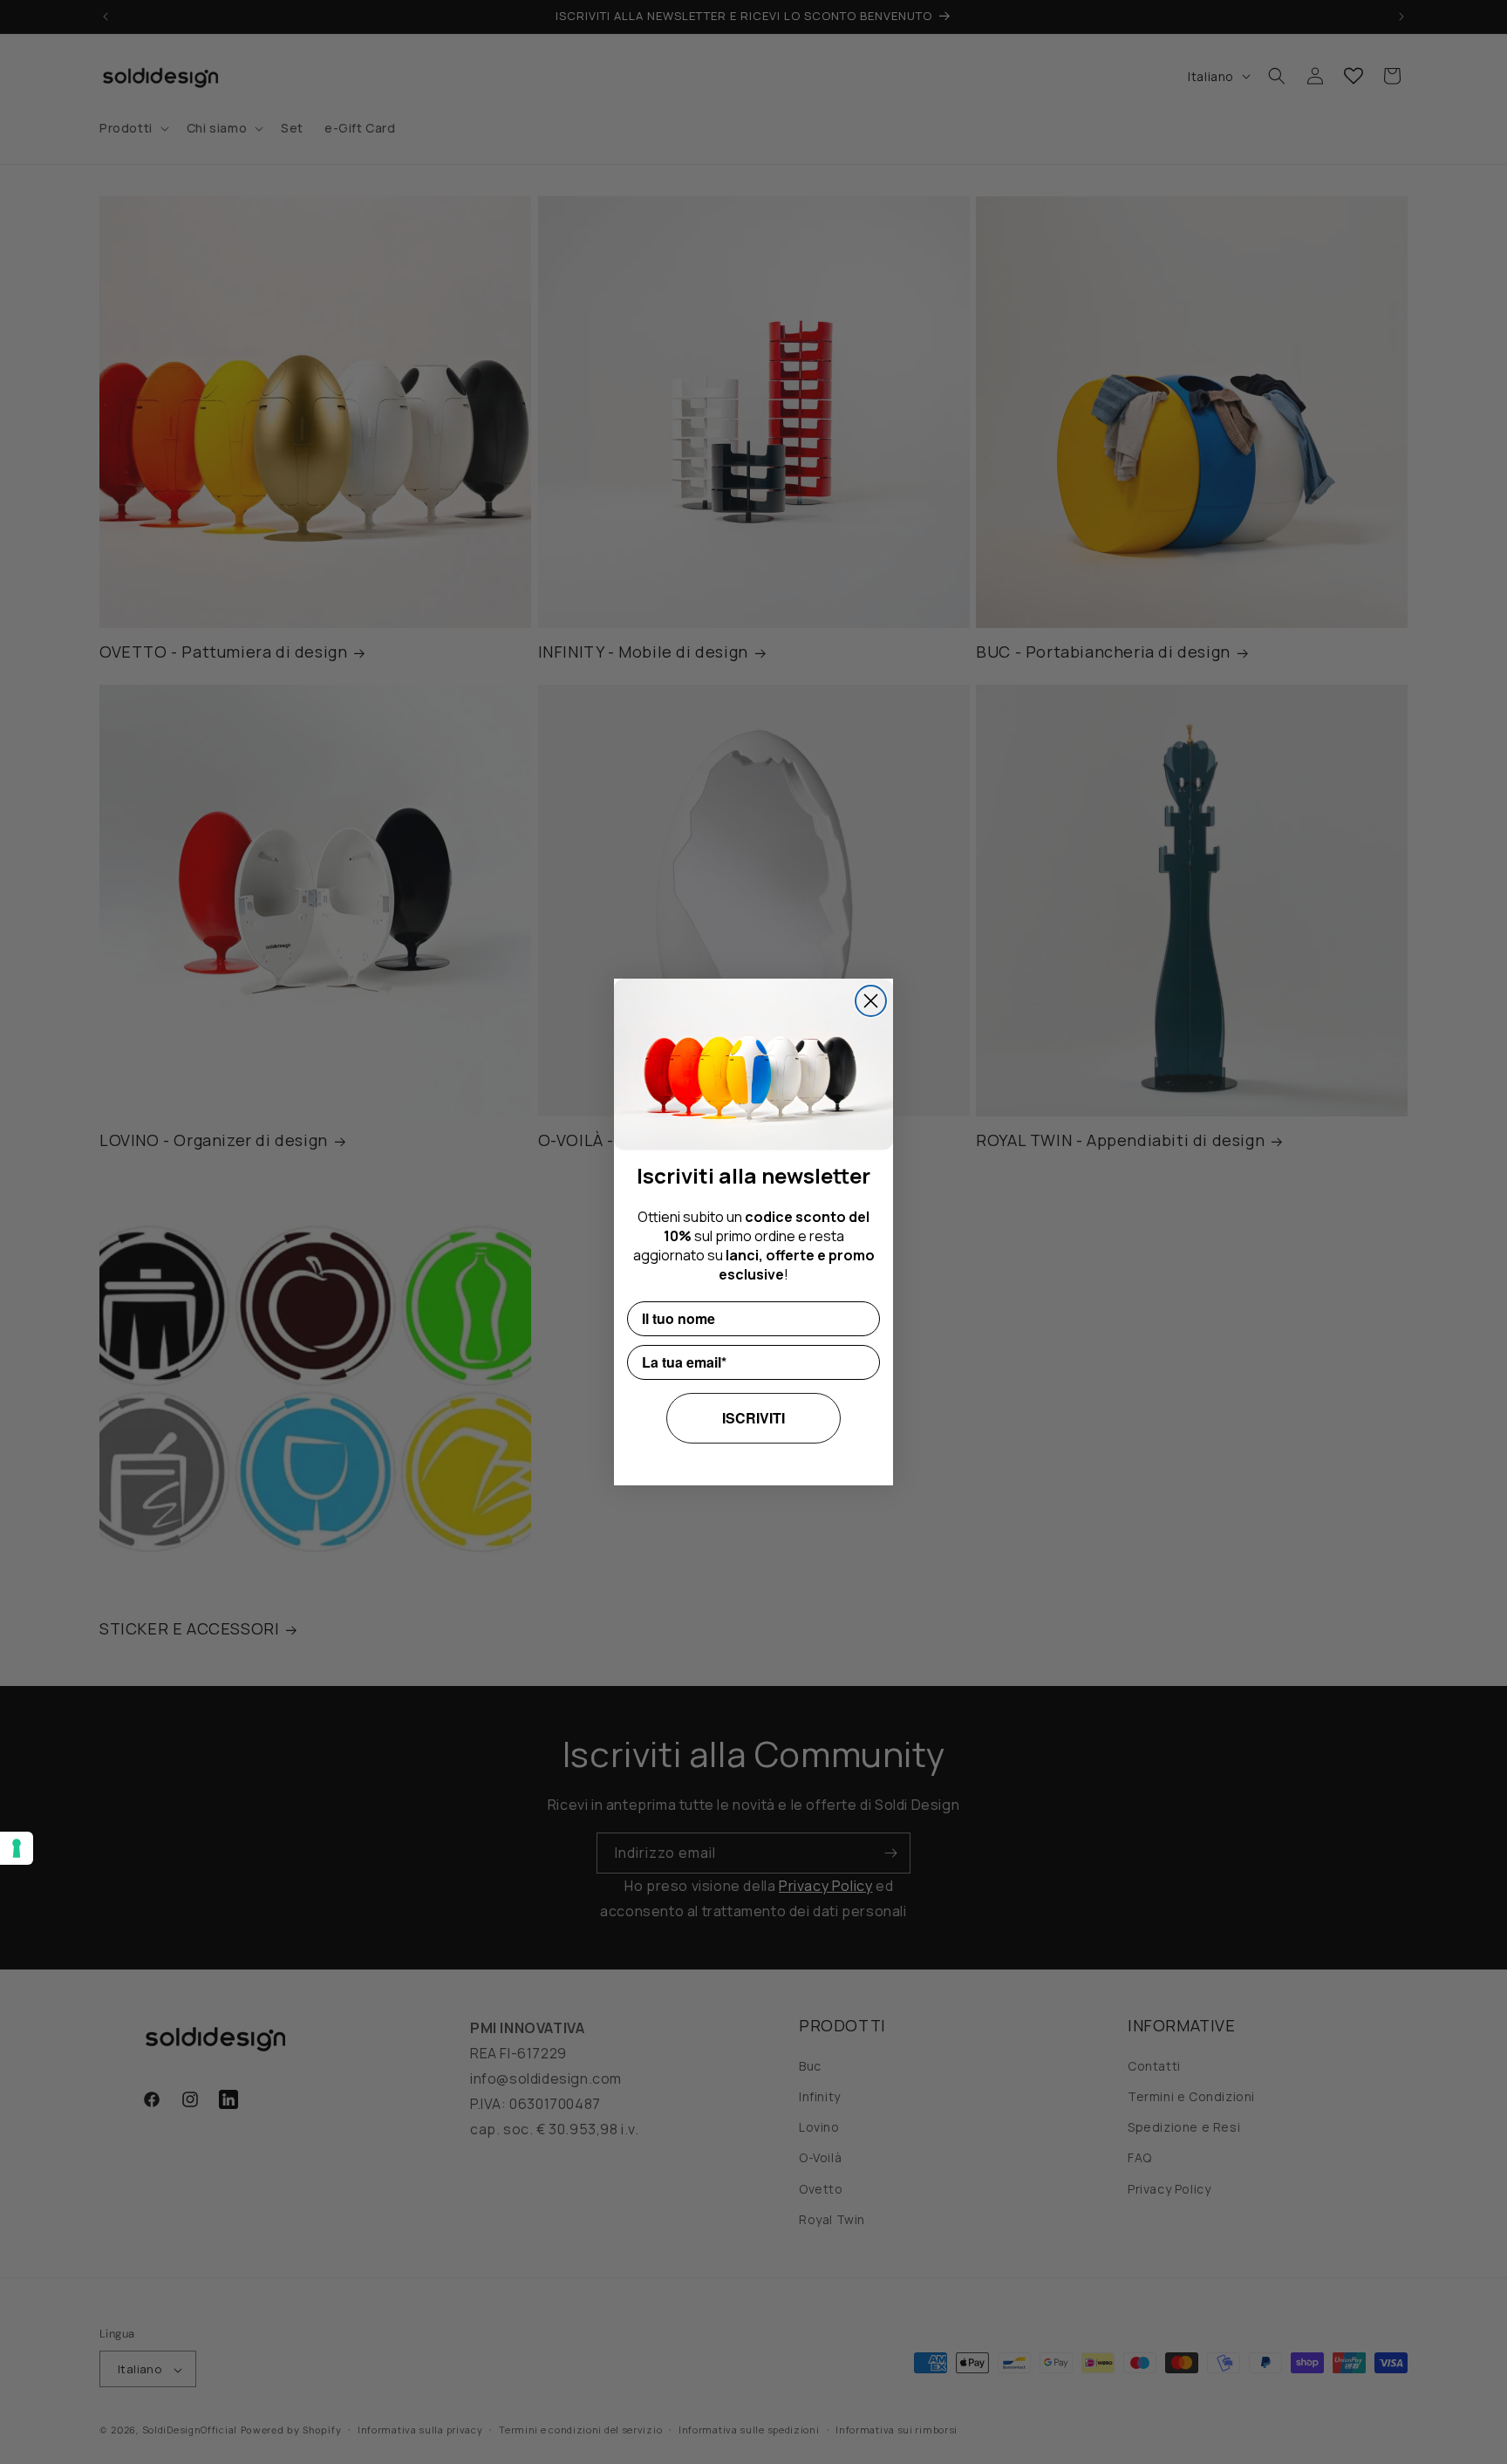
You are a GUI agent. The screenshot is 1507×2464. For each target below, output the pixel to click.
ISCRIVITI (753, 1418)
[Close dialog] (871, 1001)
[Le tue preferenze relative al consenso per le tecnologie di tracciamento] (17, 1848)
